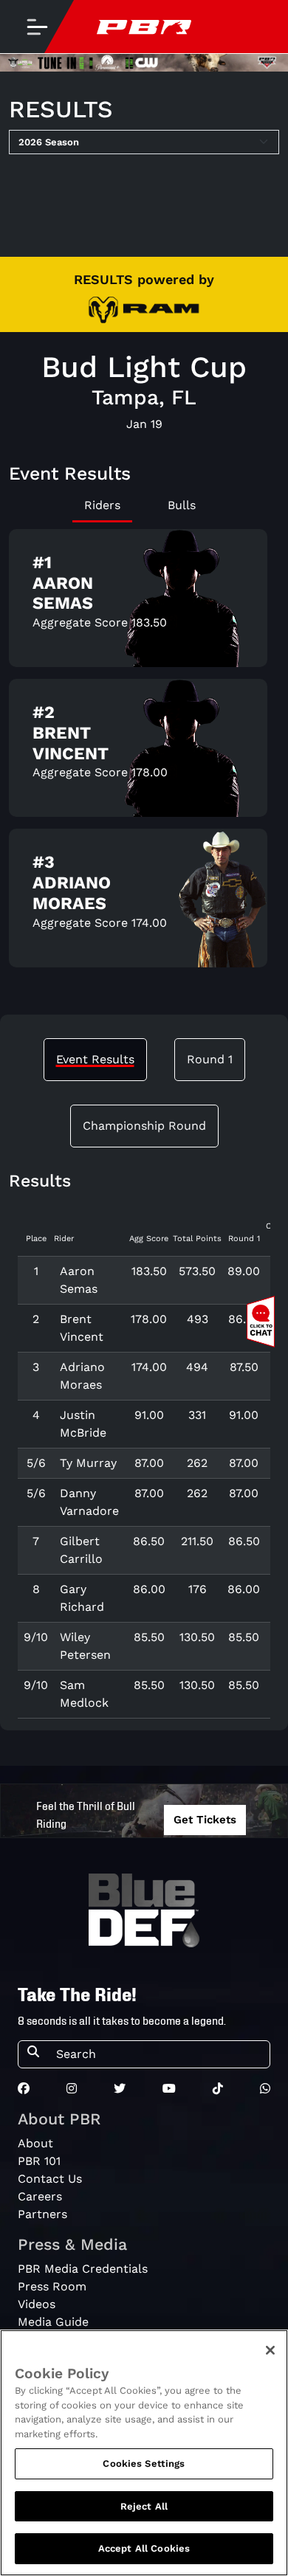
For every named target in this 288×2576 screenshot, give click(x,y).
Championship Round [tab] (144, 1126)
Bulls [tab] (182, 505)
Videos (37, 2304)
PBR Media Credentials (83, 2269)
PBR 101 (39, 2161)
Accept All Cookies (144, 2548)
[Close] (270, 2350)
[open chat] (264, 1322)
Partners (42, 2214)
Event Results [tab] (95, 1059)
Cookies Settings (144, 2463)
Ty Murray (88, 1463)
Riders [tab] (102, 505)
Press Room (52, 2286)
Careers (40, 2196)
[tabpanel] (144, 754)
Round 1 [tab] (210, 1059)
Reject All (144, 2506)
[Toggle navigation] (37, 27)
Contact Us (50, 2179)
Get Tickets (205, 1820)
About (35, 2143)
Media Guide (53, 2322)
